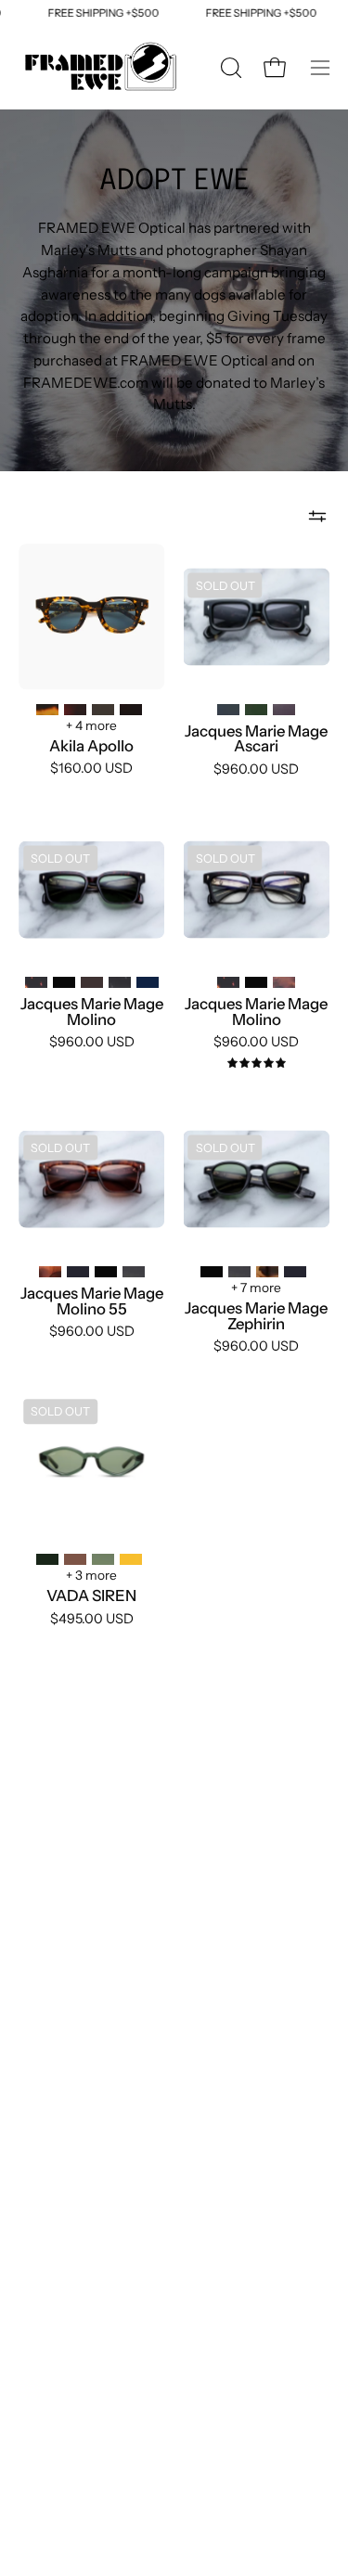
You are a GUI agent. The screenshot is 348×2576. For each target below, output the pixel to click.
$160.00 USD (91, 768)
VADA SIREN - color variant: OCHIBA (75, 1559)
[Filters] (317, 516)
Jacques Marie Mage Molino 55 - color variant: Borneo (134, 1272)
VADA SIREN (91, 1596)
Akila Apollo (91, 746)
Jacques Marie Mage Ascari (256, 739)
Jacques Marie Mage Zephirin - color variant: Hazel (267, 1272)
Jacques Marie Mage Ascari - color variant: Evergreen (256, 710)
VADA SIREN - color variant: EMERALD (47, 1559)
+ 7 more (256, 1288)
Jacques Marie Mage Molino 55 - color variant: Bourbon (50, 1272)
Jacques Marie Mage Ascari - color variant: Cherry (284, 710)
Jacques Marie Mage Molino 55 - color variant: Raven (78, 1272)
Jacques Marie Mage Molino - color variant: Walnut (92, 982)
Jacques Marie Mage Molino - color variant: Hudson (148, 982)
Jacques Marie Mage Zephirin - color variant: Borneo (239, 1272)
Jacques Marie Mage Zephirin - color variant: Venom (212, 1272)
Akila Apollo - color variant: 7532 (47, 710)
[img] (257, 1064)
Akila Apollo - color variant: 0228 (103, 710)
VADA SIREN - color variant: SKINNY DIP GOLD (103, 1559)
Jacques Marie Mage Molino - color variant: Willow (120, 982)
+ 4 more (91, 725)
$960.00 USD (256, 769)
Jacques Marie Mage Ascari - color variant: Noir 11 (228, 710)
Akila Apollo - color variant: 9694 (131, 710)
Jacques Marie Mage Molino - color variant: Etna (36, 982)
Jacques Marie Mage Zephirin (256, 1316)
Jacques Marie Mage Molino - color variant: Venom (64, 982)
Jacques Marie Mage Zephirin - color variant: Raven (295, 1272)
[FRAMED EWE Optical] (102, 68)
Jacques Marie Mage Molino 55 (92, 1301)
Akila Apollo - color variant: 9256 (75, 710)
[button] (229, 68)
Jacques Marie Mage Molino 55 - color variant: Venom (106, 1272)
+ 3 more (91, 1575)
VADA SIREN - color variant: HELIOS (131, 1559)
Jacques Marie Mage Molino (92, 1012)
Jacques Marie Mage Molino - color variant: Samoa (284, 982)
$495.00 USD (92, 1619)
